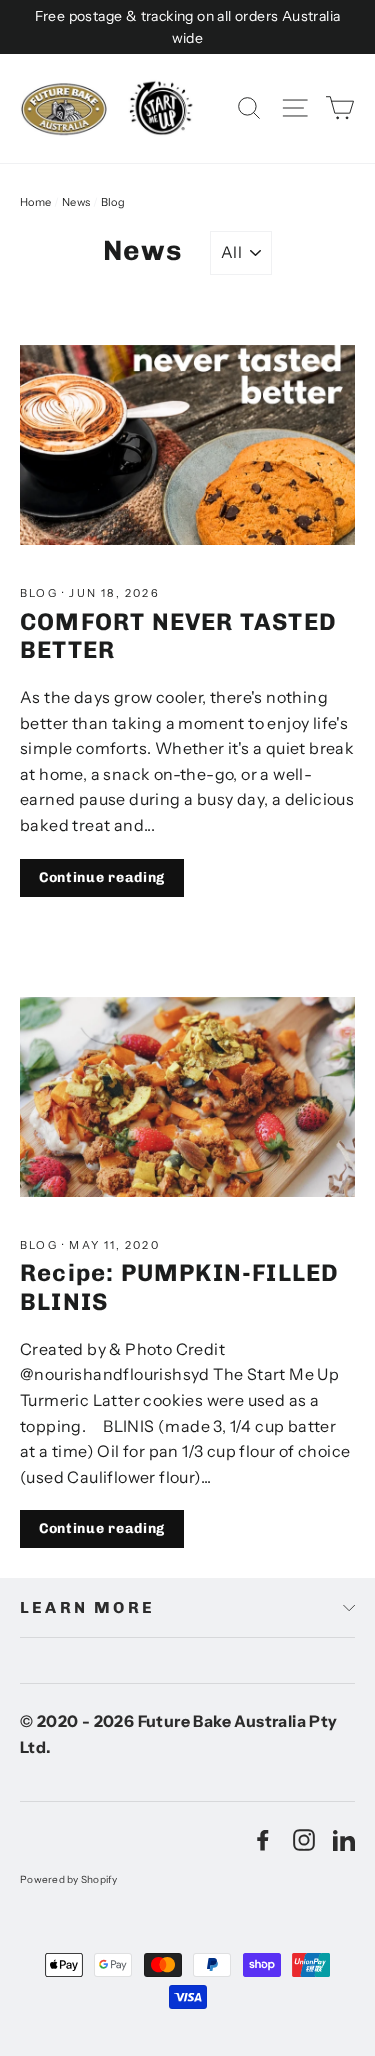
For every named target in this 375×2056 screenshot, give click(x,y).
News (76, 202)
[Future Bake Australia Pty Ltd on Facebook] (263, 1840)
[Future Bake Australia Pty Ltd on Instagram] (304, 1840)
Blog (41, 593)
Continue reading (102, 877)
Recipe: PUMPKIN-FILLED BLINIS (179, 1287)
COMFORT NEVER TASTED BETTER (178, 636)
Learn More (87, 1607)
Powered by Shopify (69, 1879)
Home (36, 202)
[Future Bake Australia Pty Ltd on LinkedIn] (344, 1840)
